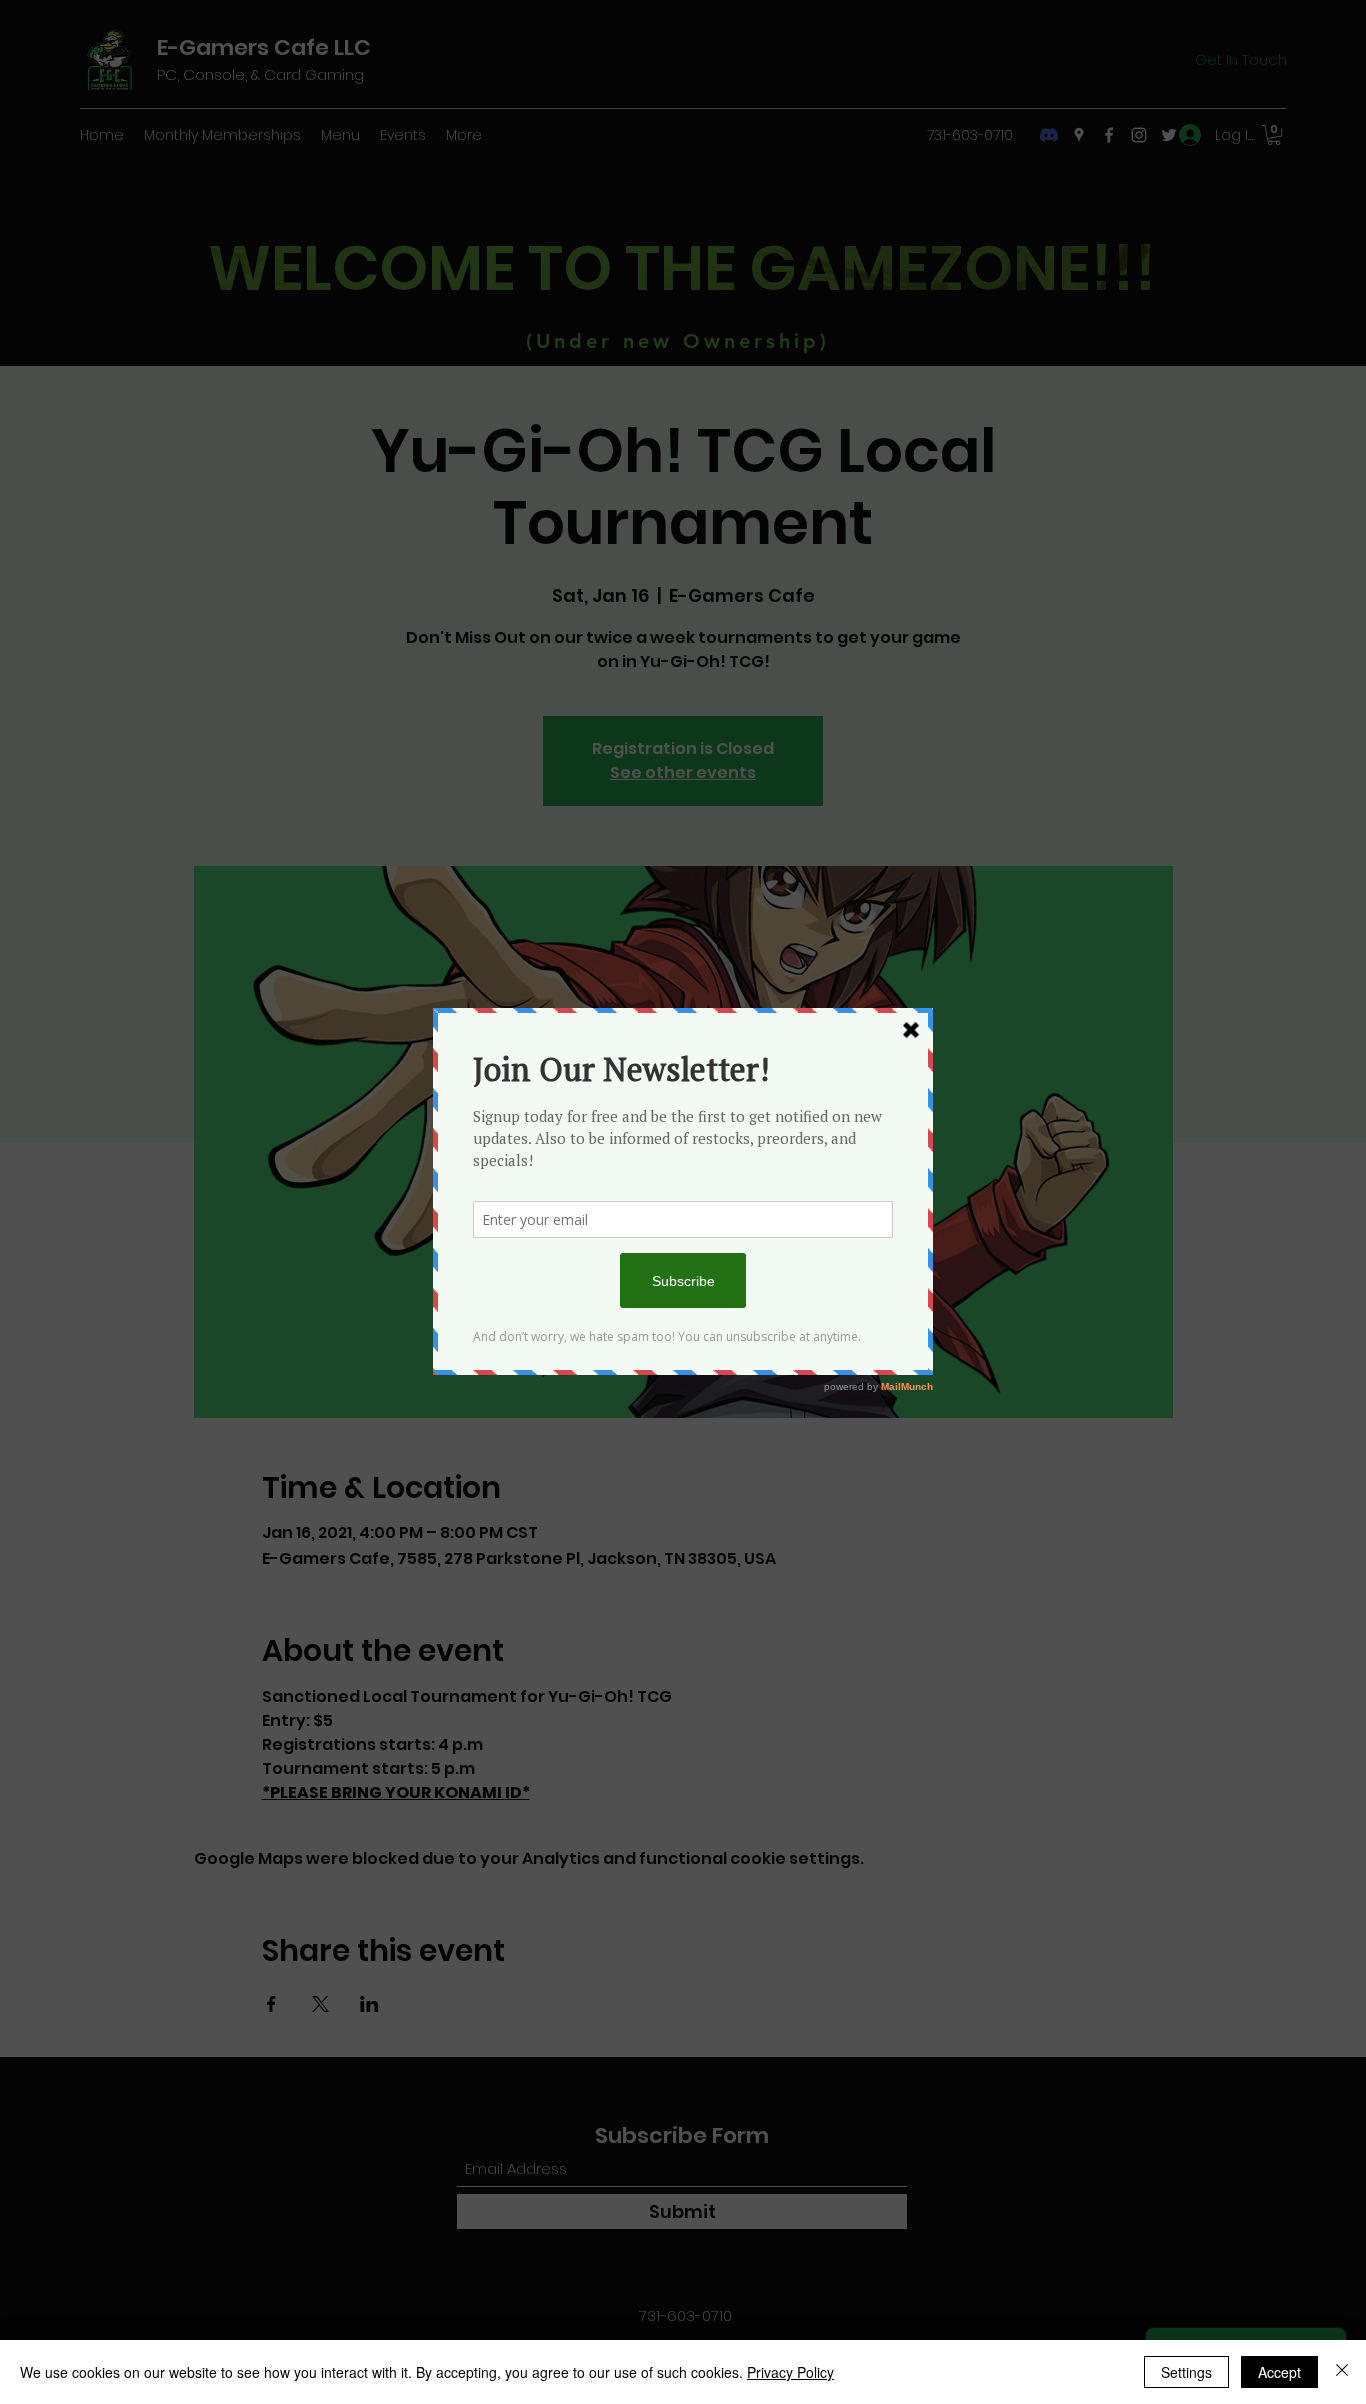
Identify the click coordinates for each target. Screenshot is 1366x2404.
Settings (1186, 2372)
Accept (1279, 2372)
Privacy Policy (790, 2372)
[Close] (1342, 2372)
